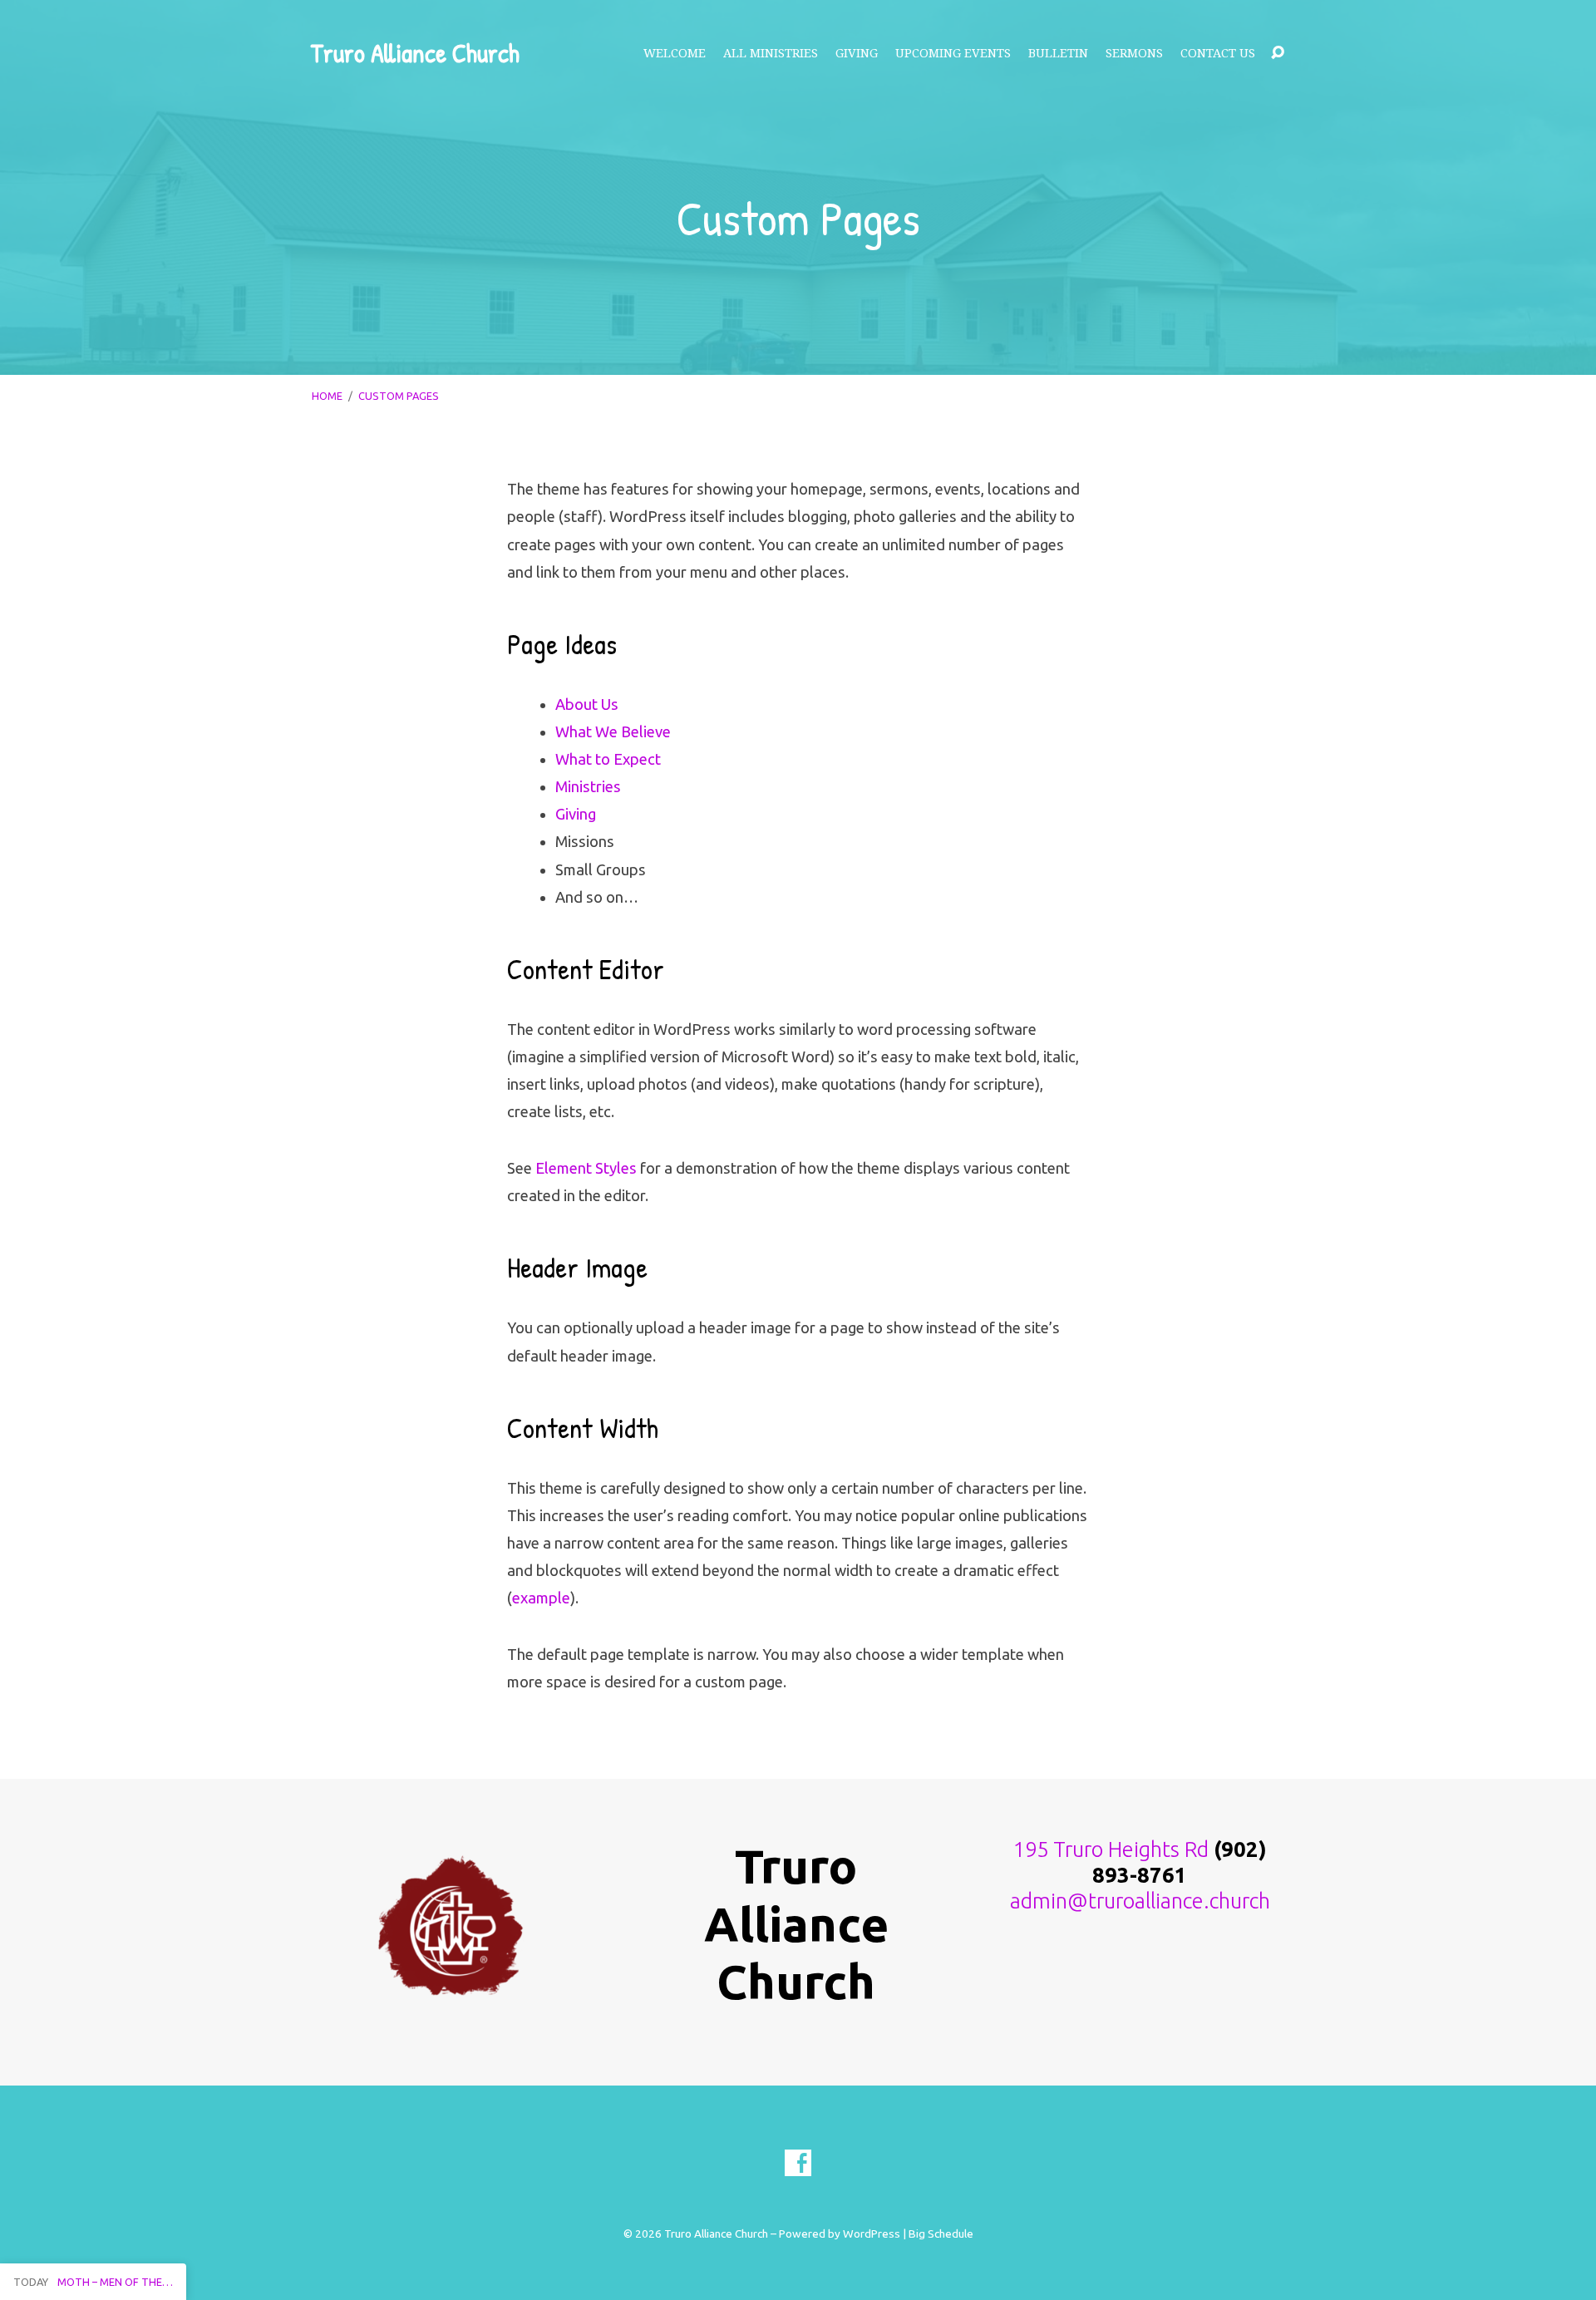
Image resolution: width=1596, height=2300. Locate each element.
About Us (587, 704)
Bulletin (1058, 53)
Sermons (1134, 53)
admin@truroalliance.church (1140, 1901)
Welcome (675, 53)
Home (327, 396)
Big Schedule (941, 2234)
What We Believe (613, 731)
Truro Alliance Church (415, 53)
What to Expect (608, 759)
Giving (857, 53)
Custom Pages (399, 396)
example (541, 1598)
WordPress (872, 2234)
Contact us (1218, 53)
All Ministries (771, 53)
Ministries (588, 786)
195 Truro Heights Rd (1111, 1849)
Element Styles (586, 1168)
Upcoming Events (953, 53)
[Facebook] (798, 2163)
